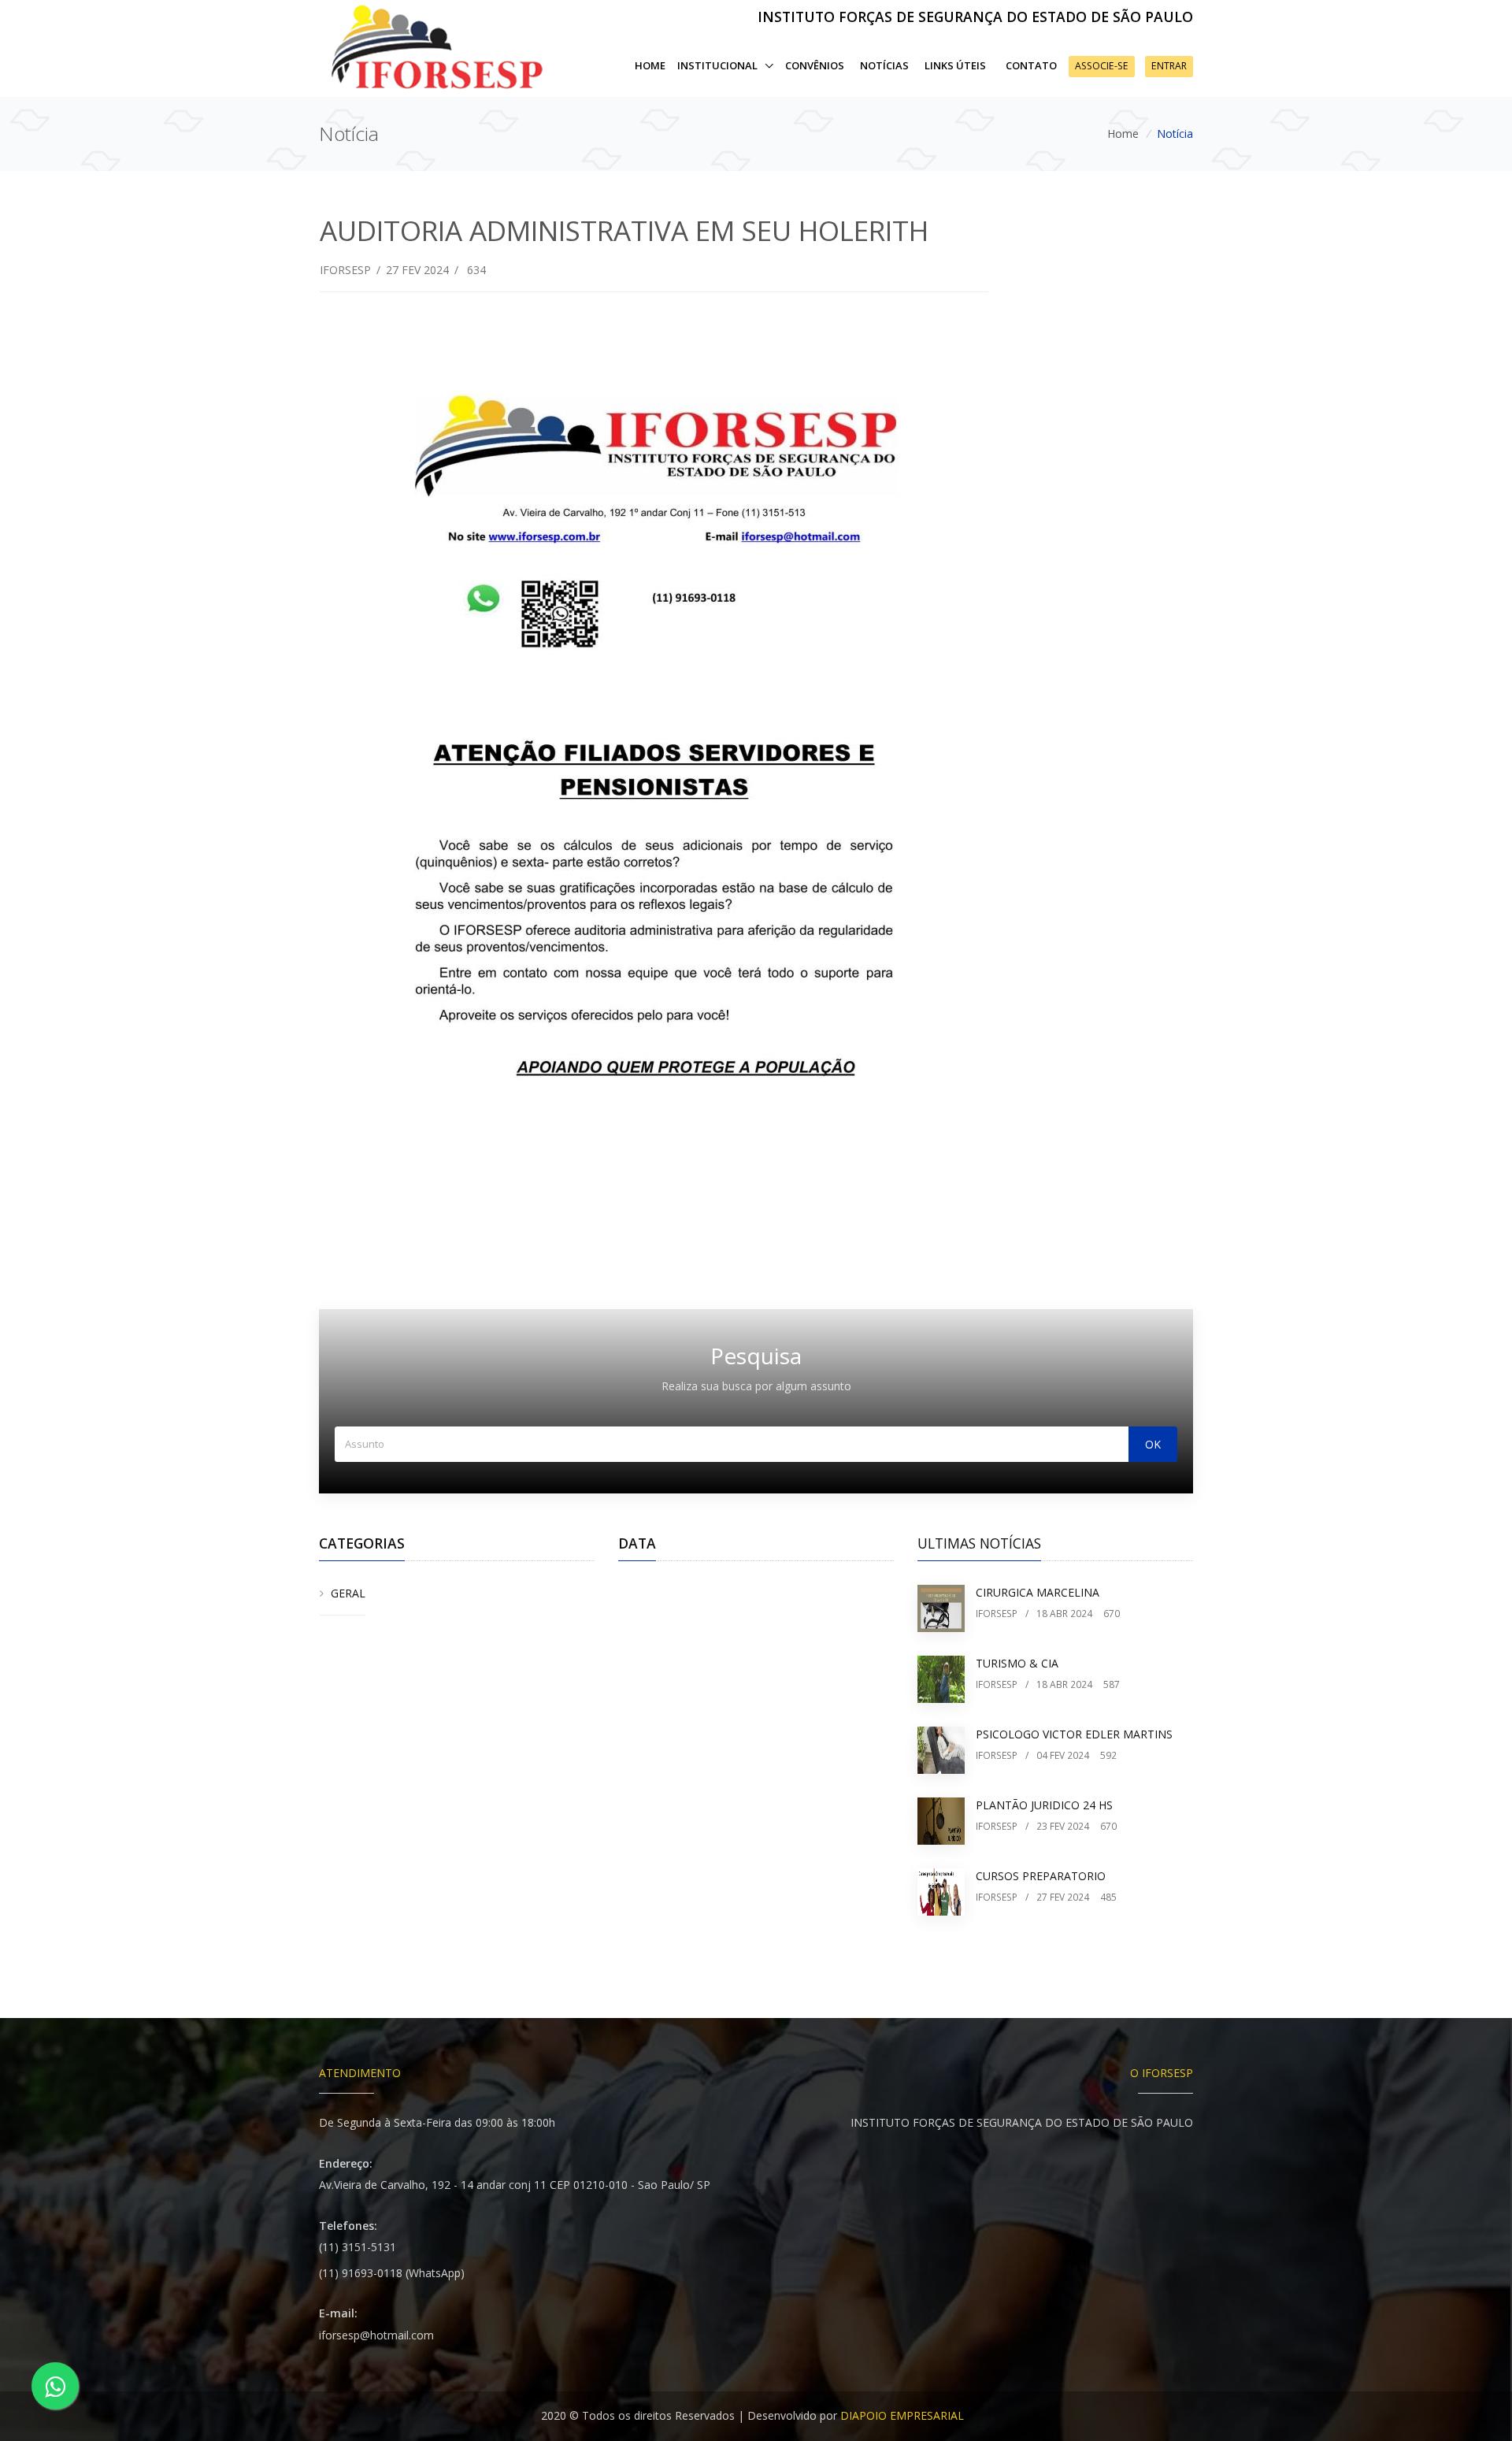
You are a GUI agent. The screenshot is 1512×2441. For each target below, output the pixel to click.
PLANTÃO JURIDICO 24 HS (1044, 1805)
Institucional (719, 65)
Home (650, 65)
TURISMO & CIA (1017, 1663)
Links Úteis (955, 65)
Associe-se (1102, 66)
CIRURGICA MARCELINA (1038, 1592)
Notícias (884, 65)
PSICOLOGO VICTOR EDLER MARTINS (1074, 1734)
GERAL (348, 1593)
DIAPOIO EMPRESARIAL (902, 2415)
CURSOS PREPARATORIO (1041, 1876)
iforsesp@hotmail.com (376, 2335)
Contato (1031, 65)
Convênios (815, 65)
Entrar (1169, 66)
